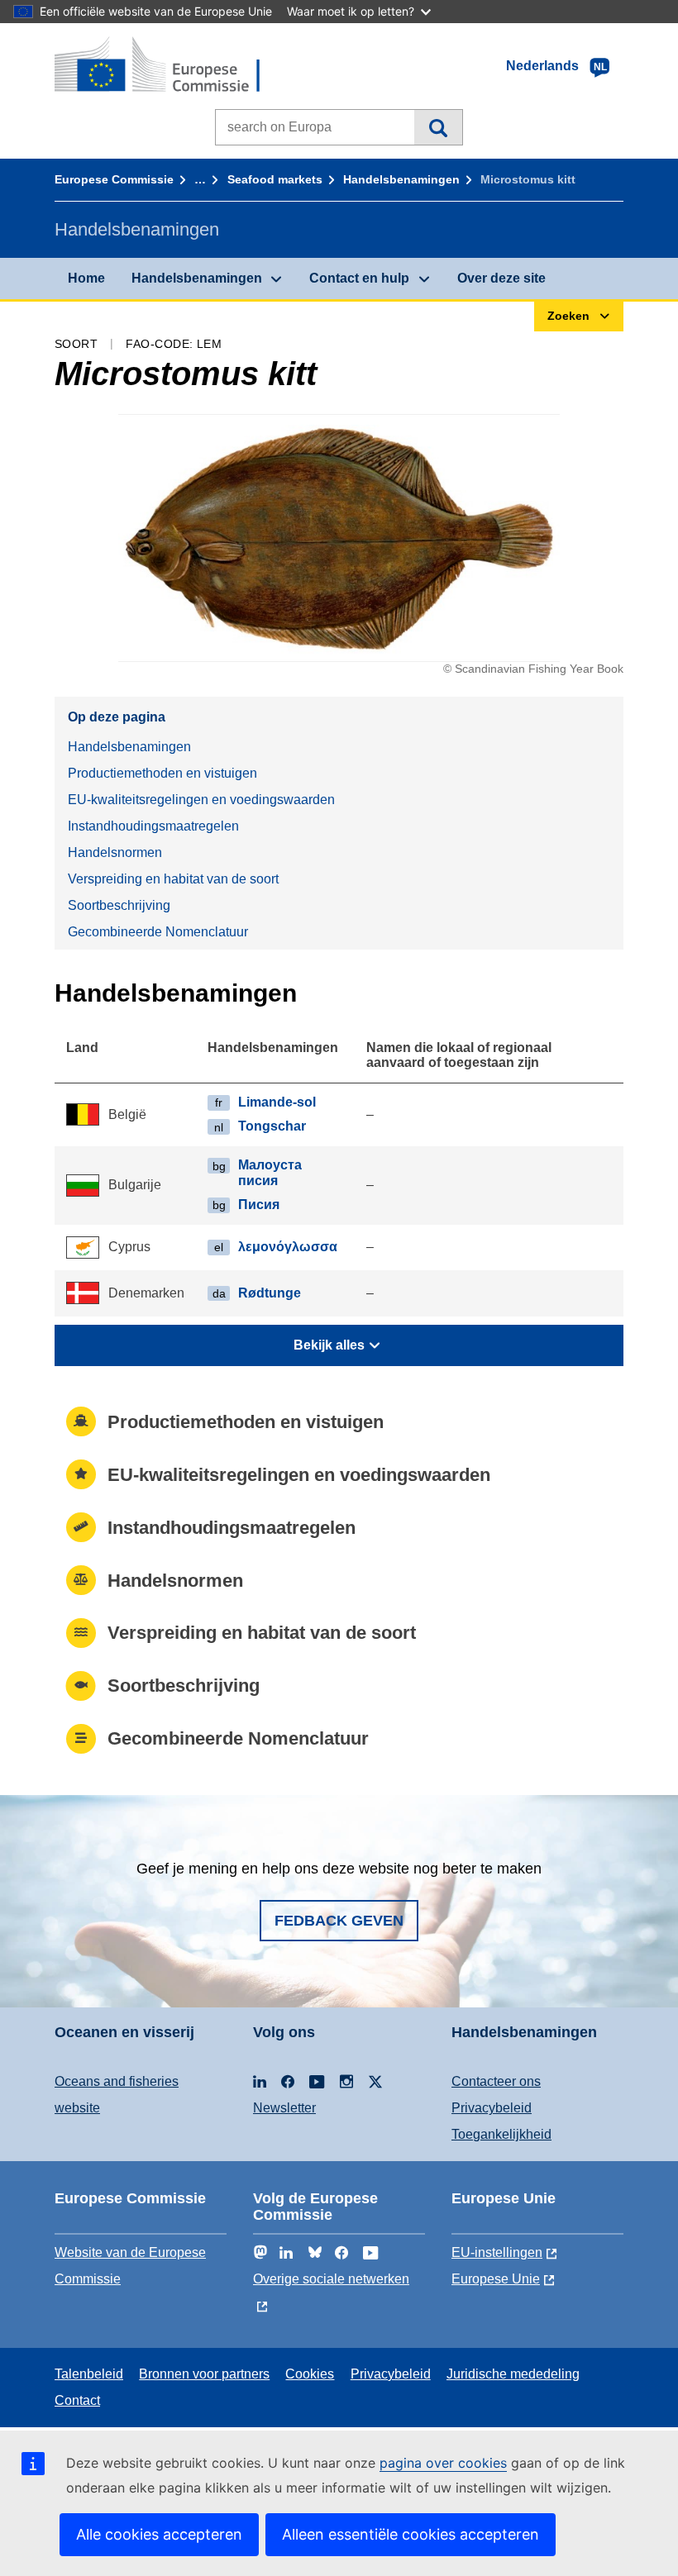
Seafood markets (275, 179)
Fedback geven (339, 1921)
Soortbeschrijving (119, 905)
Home (86, 278)
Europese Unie (496, 2279)
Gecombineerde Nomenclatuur (158, 932)
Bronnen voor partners (204, 2374)
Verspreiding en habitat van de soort (173, 879)
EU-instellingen (497, 2252)
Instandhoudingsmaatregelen (153, 826)
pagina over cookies (443, 2463)
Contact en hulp (359, 278)
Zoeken (438, 127)
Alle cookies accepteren (159, 2534)
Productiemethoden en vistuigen (162, 773)
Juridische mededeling (513, 2374)
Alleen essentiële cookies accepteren (411, 2534)
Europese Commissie (114, 179)
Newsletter (284, 2108)
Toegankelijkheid (501, 2134)
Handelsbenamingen (401, 179)
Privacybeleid (492, 2108)
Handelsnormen (115, 852)
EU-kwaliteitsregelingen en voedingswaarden (201, 800)
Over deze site (501, 278)
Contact (77, 2400)
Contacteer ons (496, 2081)
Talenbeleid (89, 2374)
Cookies (310, 2374)
